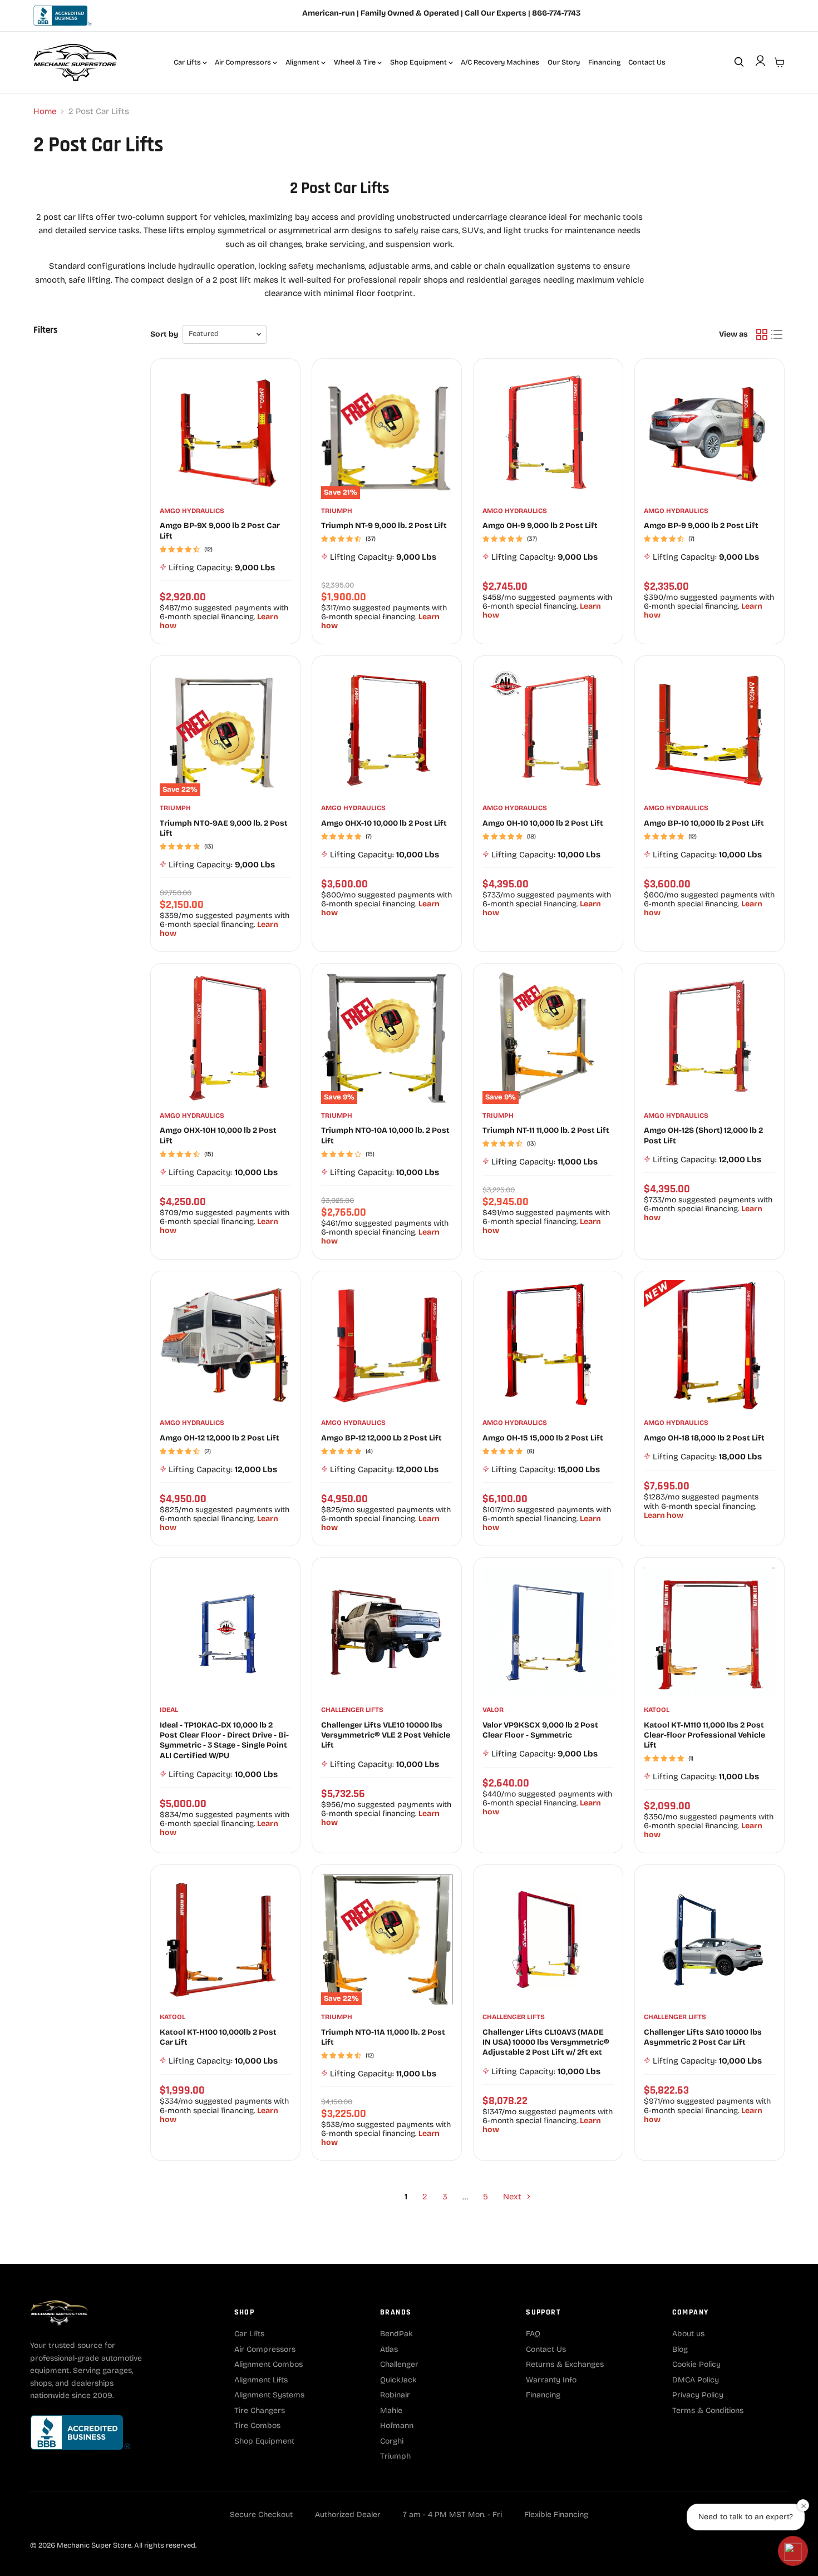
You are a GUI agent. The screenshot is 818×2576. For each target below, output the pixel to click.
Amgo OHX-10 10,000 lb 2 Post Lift (384, 823)
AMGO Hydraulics (192, 511)
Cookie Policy (696, 2364)
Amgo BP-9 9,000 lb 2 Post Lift (701, 525)
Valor (493, 1710)
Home (45, 112)
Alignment (303, 62)
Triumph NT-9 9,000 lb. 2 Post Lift (384, 525)
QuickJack (398, 2380)
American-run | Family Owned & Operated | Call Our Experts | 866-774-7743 (441, 13)
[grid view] (762, 334)
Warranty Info (551, 2380)
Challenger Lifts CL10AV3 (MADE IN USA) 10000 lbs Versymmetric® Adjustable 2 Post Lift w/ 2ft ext (546, 2042)
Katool (657, 1710)
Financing (604, 62)
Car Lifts (188, 62)
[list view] (777, 334)
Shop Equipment (419, 62)
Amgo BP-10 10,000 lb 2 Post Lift (704, 823)
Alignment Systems (269, 2395)
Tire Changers (260, 2410)
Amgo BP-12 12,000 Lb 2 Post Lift (381, 1438)
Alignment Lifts (261, 2380)
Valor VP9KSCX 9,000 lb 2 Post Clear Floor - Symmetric (540, 1730)
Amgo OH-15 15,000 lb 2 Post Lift (543, 1438)
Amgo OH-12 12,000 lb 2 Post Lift (220, 1438)
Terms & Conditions (708, 2410)
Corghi (392, 2441)
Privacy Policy (698, 2395)
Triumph (337, 511)
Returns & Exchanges (565, 2364)
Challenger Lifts (352, 1710)
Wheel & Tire (356, 62)
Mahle (391, 2410)
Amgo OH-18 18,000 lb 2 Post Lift (704, 1438)
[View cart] (780, 62)
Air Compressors (244, 62)
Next (513, 2197)
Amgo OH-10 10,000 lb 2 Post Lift (543, 823)
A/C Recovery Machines (500, 62)
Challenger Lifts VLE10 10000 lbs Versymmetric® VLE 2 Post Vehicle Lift (386, 1735)
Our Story (564, 62)
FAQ (533, 2334)
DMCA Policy (696, 2380)
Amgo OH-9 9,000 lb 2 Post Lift (540, 525)
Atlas (389, 2349)
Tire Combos (257, 2426)
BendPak (396, 2334)
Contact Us (647, 62)
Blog (680, 2349)
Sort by (164, 334)
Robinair (395, 2395)
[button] (793, 2551)
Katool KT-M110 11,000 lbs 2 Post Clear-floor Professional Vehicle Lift (704, 1735)
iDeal (169, 1710)
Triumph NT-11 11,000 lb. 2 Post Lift (546, 1130)
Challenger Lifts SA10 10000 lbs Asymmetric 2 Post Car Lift (703, 2037)
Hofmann (397, 2426)
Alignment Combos (268, 2364)
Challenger (399, 2364)
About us (688, 2334)
